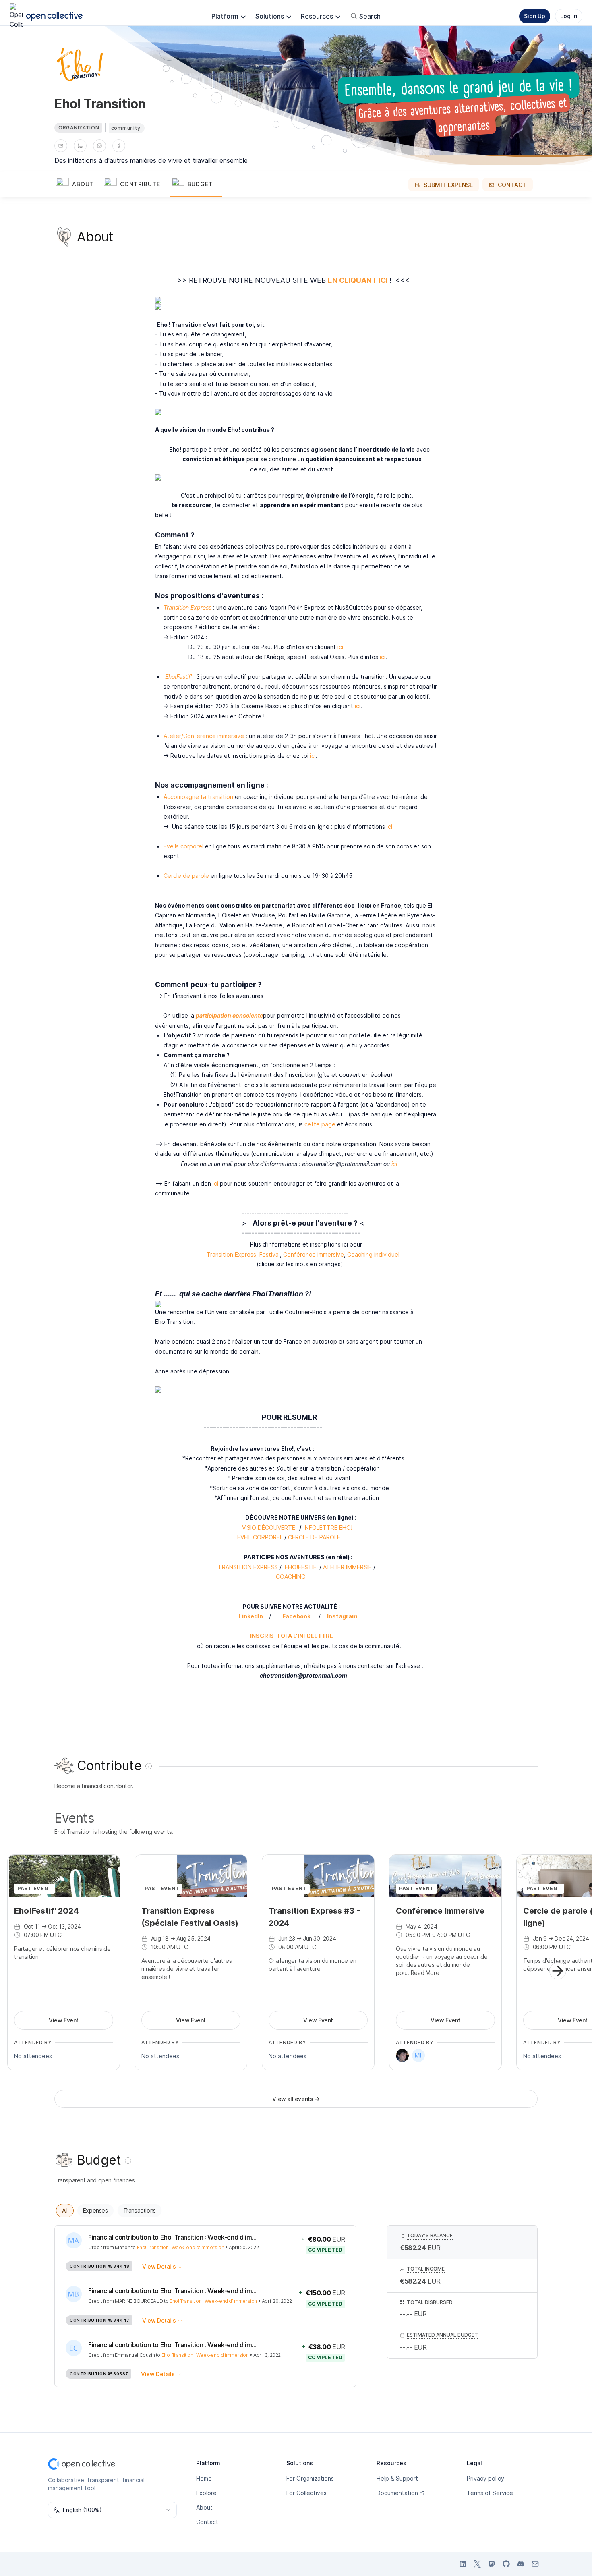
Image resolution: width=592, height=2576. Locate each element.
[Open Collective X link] (477, 2564)
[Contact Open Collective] (535, 2564)
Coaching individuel (373, 1254)
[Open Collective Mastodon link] (492, 2564)
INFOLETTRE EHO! (328, 1528)
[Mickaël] (418, 2055)
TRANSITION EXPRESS (248, 1567)
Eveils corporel (183, 846)
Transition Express (231, 1254)
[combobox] (112, 2510)
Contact (207, 2522)
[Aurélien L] (402, 2055)
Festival (270, 1254)
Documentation (397, 2493)
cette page (320, 1124)
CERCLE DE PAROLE (315, 1537)
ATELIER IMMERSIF (347, 1567)
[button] (78, 185)
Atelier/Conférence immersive (204, 736)
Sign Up (535, 16)
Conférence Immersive (440, 1911)
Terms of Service (490, 2493)
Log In (569, 16)
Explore (206, 2493)
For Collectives (306, 2493)
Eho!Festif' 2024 (47, 1911)
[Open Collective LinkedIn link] (463, 2564)
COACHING (291, 1577)
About (204, 2507)
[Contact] (61, 146)
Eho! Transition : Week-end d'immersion (181, 2247)
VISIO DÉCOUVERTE (269, 1528)
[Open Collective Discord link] (521, 2564)
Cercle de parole (186, 876)
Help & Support (397, 2478)
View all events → (296, 2099)
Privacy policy (485, 2478)
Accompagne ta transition (198, 797)
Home (204, 2478)
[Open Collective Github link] (506, 2564)
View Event (64, 2020)
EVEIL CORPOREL (260, 1537)
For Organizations (310, 2478)
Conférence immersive (314, 1254)
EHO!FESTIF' (301, 1567)
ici (340, 647)
